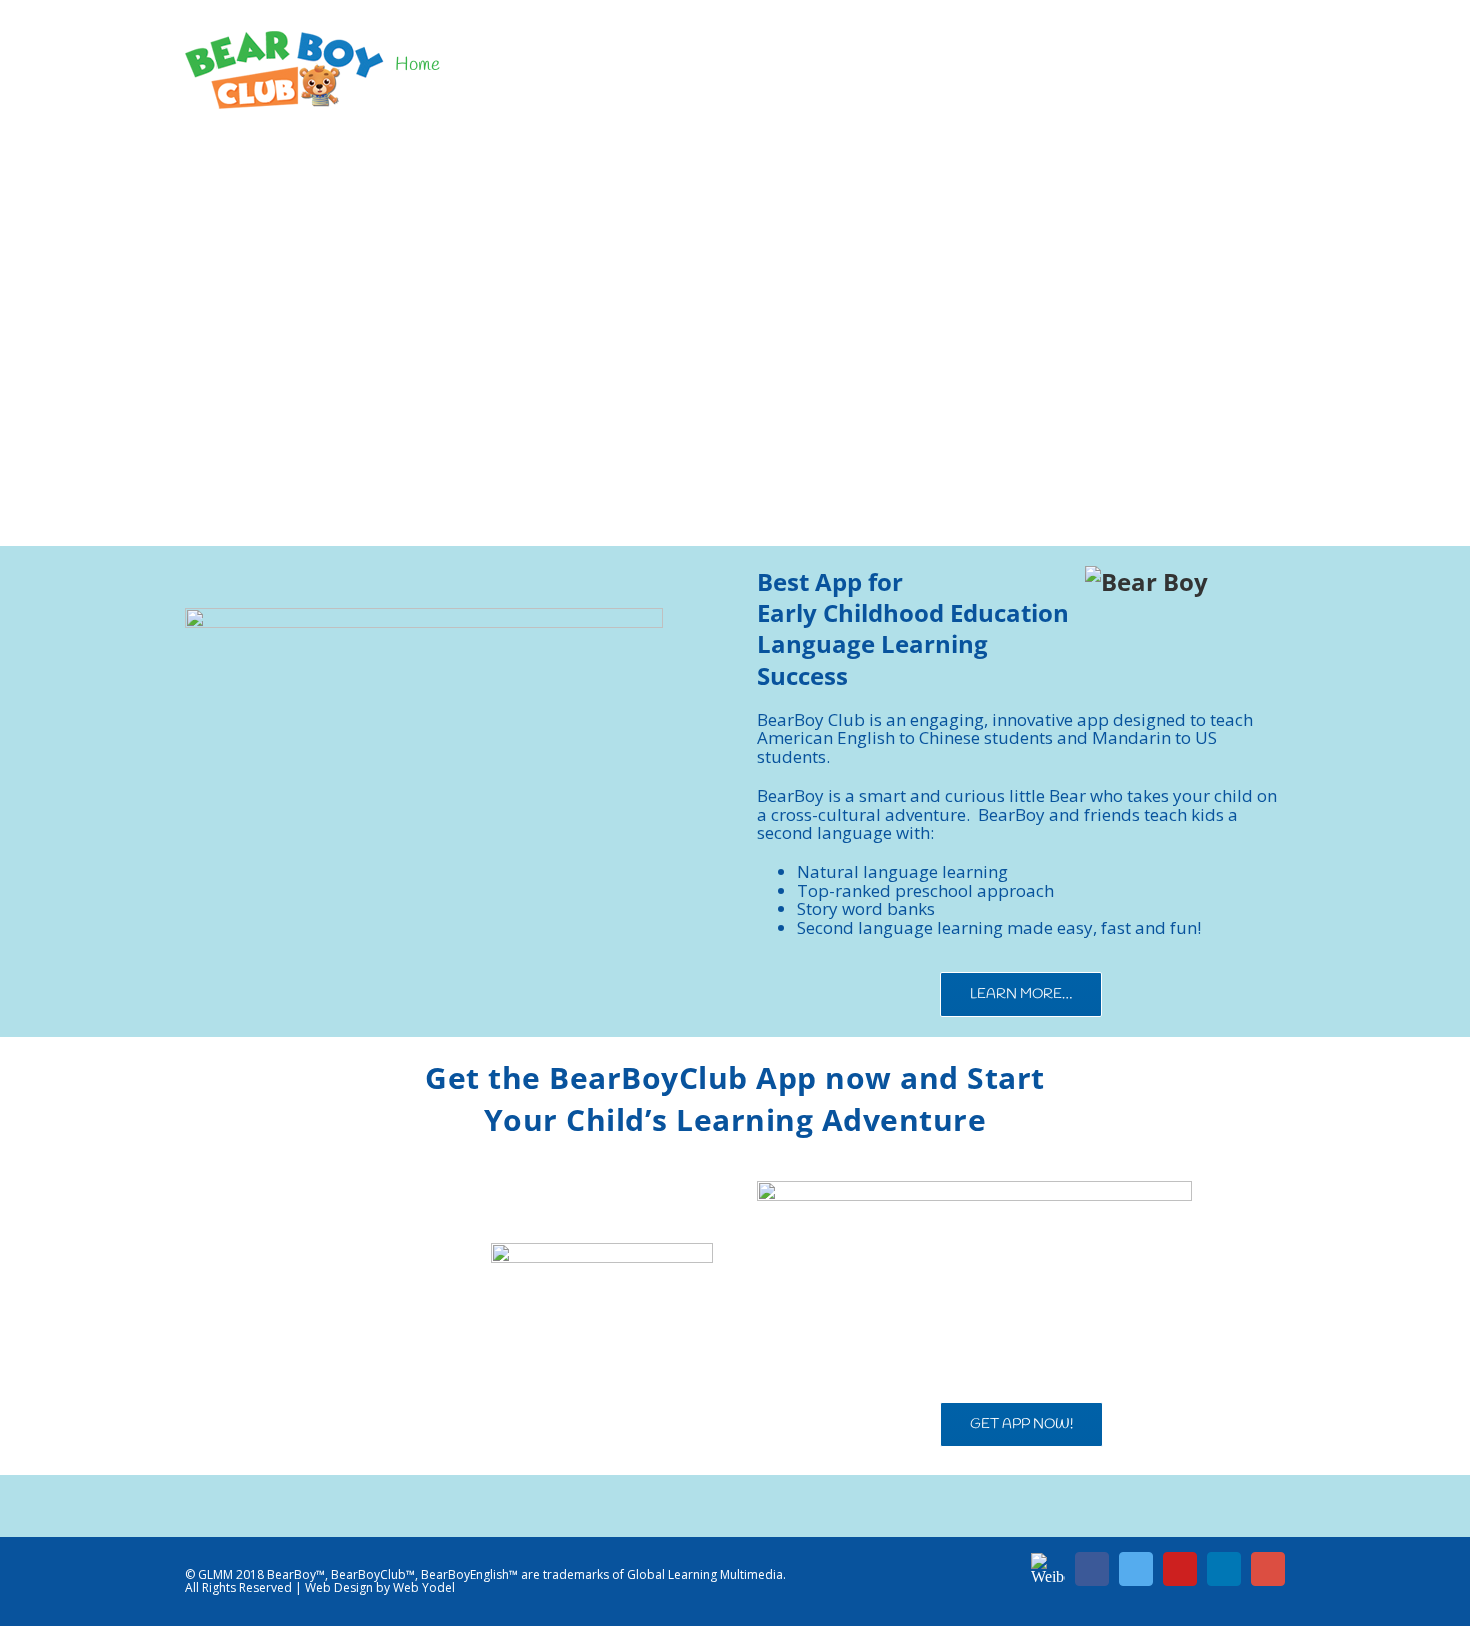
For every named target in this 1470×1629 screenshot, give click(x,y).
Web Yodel (424, 1587)
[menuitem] (417, 65)
